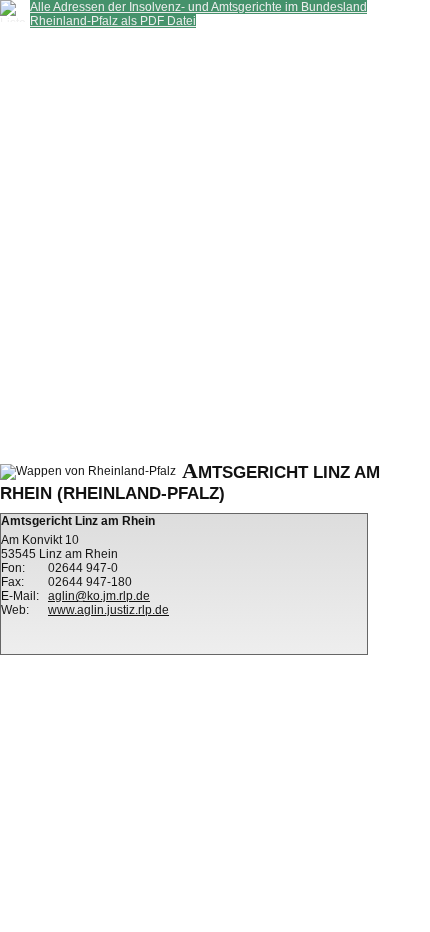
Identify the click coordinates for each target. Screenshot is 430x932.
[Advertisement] (215, 243)
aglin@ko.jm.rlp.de (99, 596)
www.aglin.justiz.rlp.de (108, 610)
